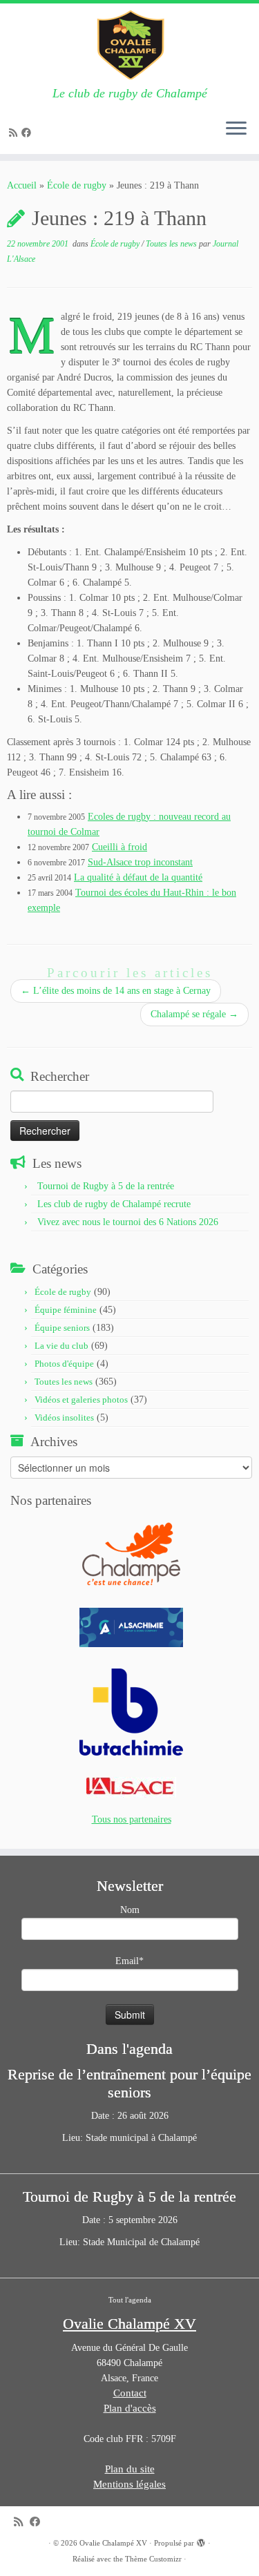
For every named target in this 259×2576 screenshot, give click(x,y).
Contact (130, 2393)
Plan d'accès (130, 2408)
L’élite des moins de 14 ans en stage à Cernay (116, 991)
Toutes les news (172, 244)
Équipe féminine (66, 1310)
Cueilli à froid (119, 847)
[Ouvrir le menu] (236, 129)
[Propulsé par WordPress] (201, 2541)
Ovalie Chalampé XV (113, 2543)
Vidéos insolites (64, 1417)
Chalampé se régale (194, 1014)
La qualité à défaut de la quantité (138, 877)
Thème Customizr (153, 2559)
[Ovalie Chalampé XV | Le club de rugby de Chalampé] (129, 45)
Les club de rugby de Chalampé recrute (114, 1204)
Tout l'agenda (130, 2300)
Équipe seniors (62, 1328)
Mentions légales (129, 2484)
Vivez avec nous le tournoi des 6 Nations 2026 (128, 1222)
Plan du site (130, 2469)
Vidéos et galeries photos (81, 1400)
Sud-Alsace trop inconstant (140, 862)
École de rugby (77, 185)
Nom (130, 1910)
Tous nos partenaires (132, 1819)
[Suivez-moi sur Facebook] (28, 133)
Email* (129, 1961)
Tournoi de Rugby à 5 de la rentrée (106, 1186)
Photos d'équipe (64, 1364)
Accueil (22, 185)
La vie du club (61, 1346)
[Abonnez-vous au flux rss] (15, 133)
